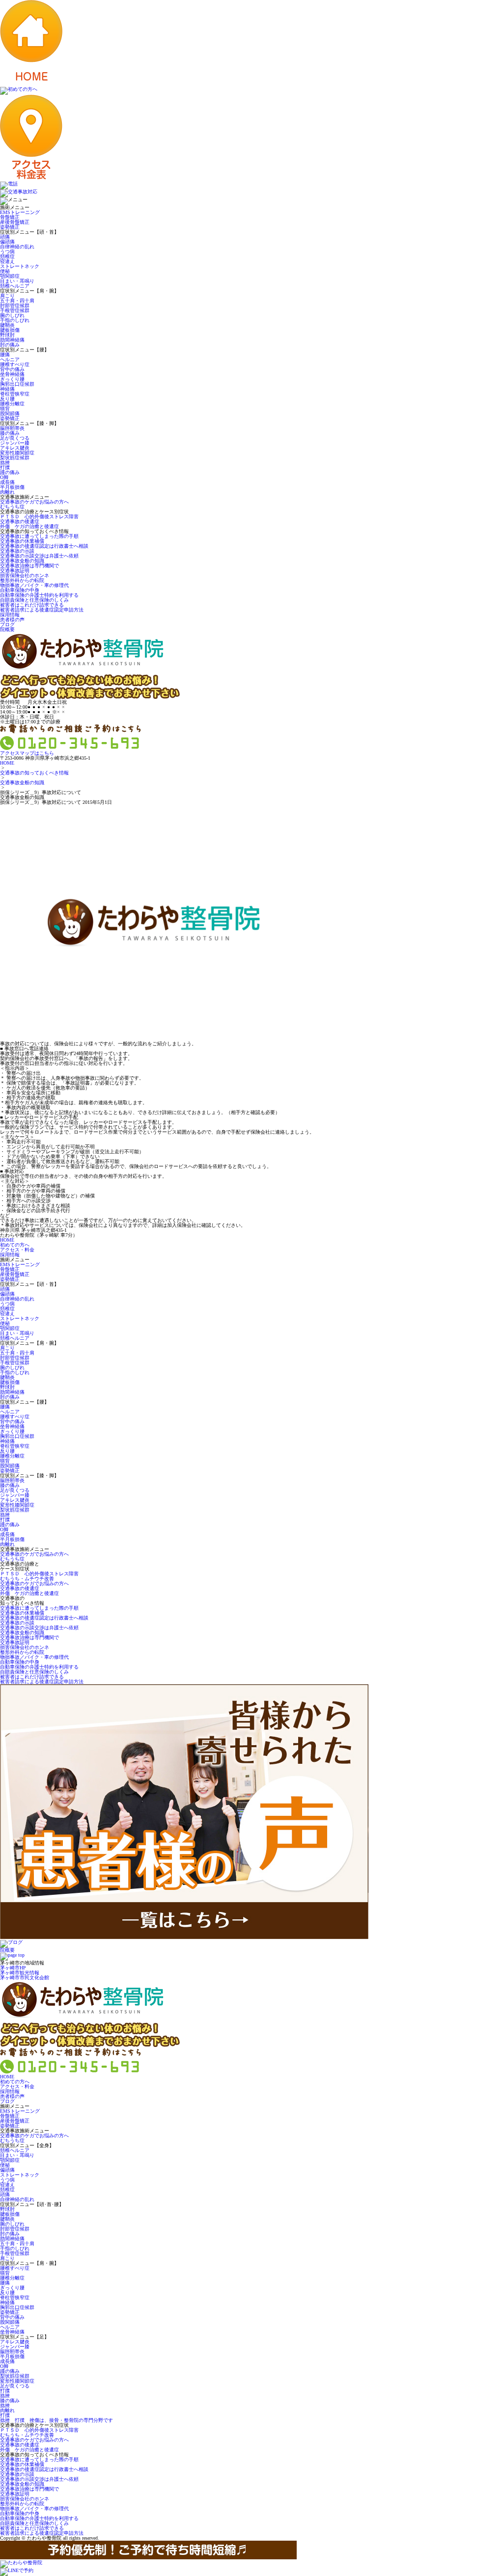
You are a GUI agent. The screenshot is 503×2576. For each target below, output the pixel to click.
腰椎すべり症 (15, 364)
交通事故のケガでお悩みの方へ (34, 502)
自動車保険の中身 (20, 590)
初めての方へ (15, 1245)
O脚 (4, 477)
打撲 (5, 467)
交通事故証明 (15, 571)
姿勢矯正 (10, 227)
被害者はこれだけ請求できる (32, 605)
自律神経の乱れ (17, 247)
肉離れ (7, 492)
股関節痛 (10, 413)
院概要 (7, 629)
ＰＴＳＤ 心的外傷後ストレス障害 (39, 517)
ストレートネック (20, 266)
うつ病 (7, 252)
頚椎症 (7, 256)
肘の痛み (10, 345)
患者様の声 (12, 620)
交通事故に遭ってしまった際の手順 (39, 536)
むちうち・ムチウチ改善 (27, 1579)
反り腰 (7, 399)
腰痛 (5, 355)
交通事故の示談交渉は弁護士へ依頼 (39, 556)
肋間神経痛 (12, 340)
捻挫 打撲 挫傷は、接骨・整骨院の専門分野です (56, 2420)
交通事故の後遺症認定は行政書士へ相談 (44, 546)
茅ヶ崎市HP (13, 1968)
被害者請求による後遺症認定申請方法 (42, 610)
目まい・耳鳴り (17, 281)
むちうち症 (12, 507)
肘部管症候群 (15, 305)
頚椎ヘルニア (15, 286)
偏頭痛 (7, 242)
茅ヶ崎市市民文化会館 (25, 1978)
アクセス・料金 (17, 1250)
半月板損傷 (12, 487)
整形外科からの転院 (22, 580)
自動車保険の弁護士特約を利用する (39, 595)
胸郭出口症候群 (17, 384)
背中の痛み (12, 369)
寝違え (7, 261)
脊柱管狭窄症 (15, 394)
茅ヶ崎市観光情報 (20, 1973)
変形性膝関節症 (17, 453)
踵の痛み (10, 472)
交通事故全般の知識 (22, 561)
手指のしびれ (15, 320)
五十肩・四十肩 (17, 301)
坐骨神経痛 (12, 374)
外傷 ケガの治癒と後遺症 (29, 526)
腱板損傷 (10, 330)
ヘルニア (10, 359)
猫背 (5, 409)
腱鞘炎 (7, 325)
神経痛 (7, 389)
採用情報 (10, 615)
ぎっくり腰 (12, 379)
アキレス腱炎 (15, 448)
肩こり (7, 296)
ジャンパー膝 (15, 443)
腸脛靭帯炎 (12, 428)
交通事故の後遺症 (20, 521)
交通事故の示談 (17, 551)
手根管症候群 (15, 310)
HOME (7, 763)
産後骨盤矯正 (15, 222)
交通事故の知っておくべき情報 (34, 773)
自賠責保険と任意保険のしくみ (34, 600)
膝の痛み (10, 433)
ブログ (7, 624)
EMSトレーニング (20, 212)
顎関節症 (10, 276)
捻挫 (5, 463)
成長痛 (7, 482)
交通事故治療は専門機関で (29, 566)
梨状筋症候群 (15, 458)
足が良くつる (15, 438)
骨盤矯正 (10, 217)
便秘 (5, 271)
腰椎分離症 (12, 404)
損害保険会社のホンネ (25, 575)
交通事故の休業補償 (22, 541)
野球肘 (7, 335)
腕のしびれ (12, 315)
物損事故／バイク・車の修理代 (34, 585)
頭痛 (5, 237)
